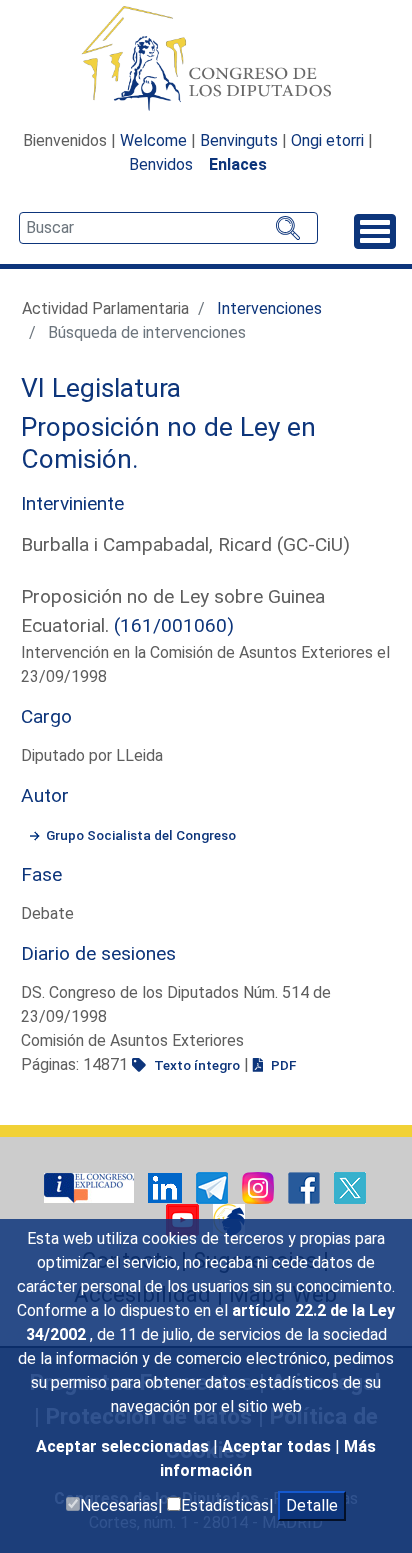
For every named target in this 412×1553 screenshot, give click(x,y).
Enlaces (238, 164)
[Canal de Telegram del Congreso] (214, 1186)
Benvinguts (239, 140)
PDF (282, 1065)
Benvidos (161, 164)
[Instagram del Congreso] (260, 1186)
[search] (168, 228)
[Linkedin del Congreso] (167, 1186)
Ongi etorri (327, 140)
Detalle (312, 1505)
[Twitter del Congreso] (350, 1186)
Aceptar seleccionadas (124, 1446)
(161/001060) (174, 625)
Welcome (153, 140)
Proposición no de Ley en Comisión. (168, 443)
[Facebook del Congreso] (306, 1186)
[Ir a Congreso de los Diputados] (206, 58)
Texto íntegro (195, 1065)
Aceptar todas (278, 1446)
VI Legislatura (101, 388)
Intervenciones (269, 308)
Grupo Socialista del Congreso (141, 835)
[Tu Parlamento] (91, 1186)
